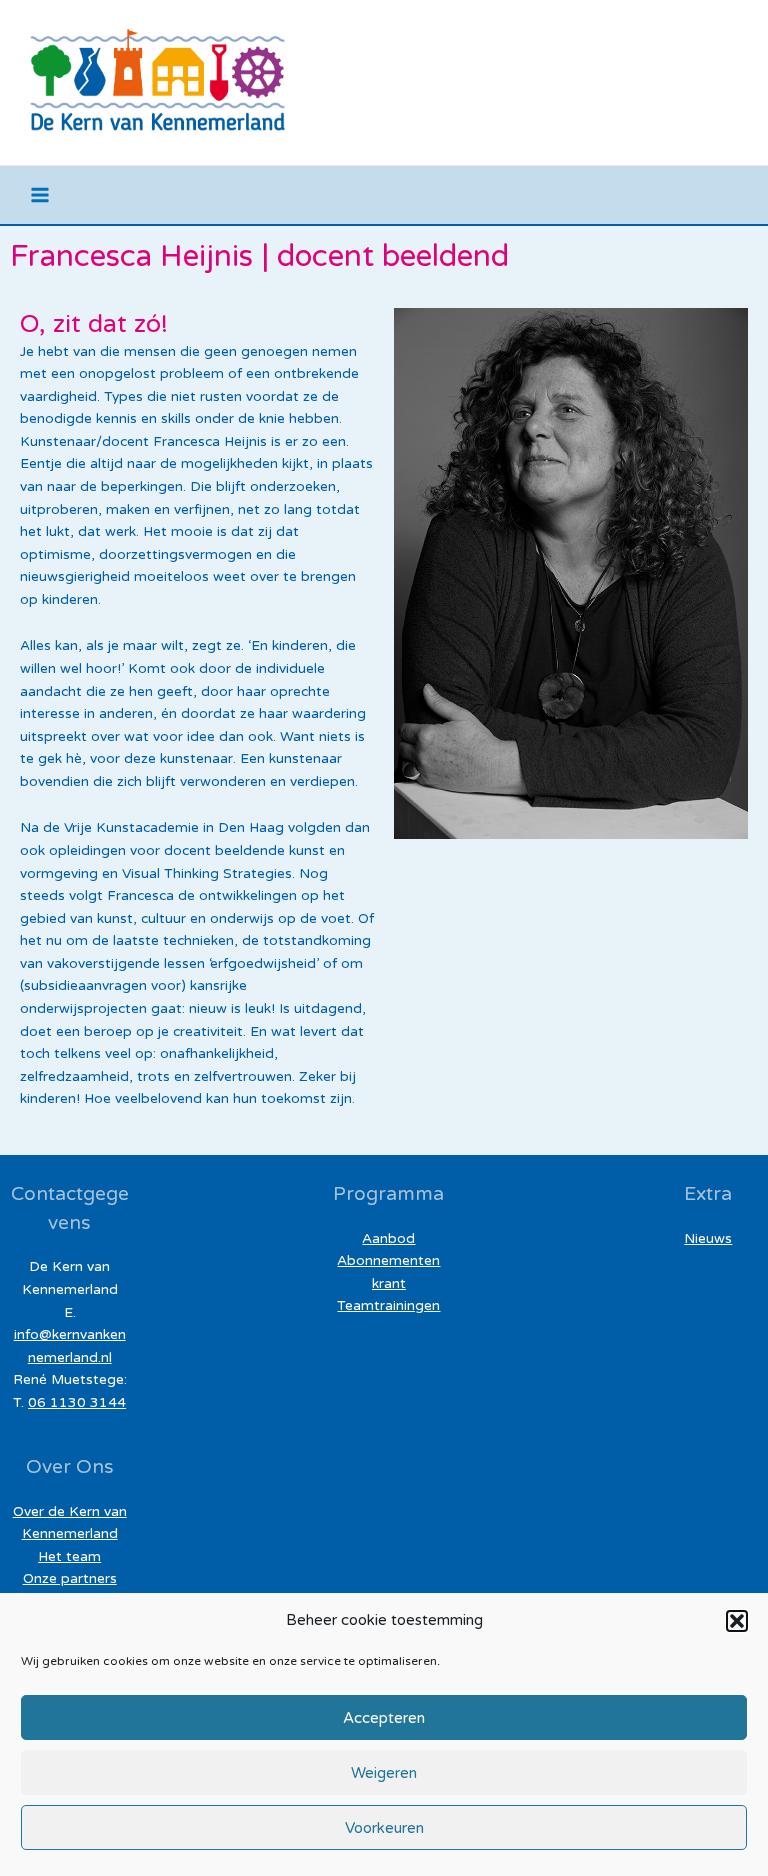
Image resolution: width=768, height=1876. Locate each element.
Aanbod (388, 1238)
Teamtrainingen (388, 1305)
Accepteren (384, 1718)
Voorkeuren (384, 1828)
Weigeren (384, 1773)
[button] (737, 1621)
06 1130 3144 (77, 1402)
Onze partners (70, 1578)
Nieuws (708, 1238)
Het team (69, 1556)
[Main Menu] (40, 195)
